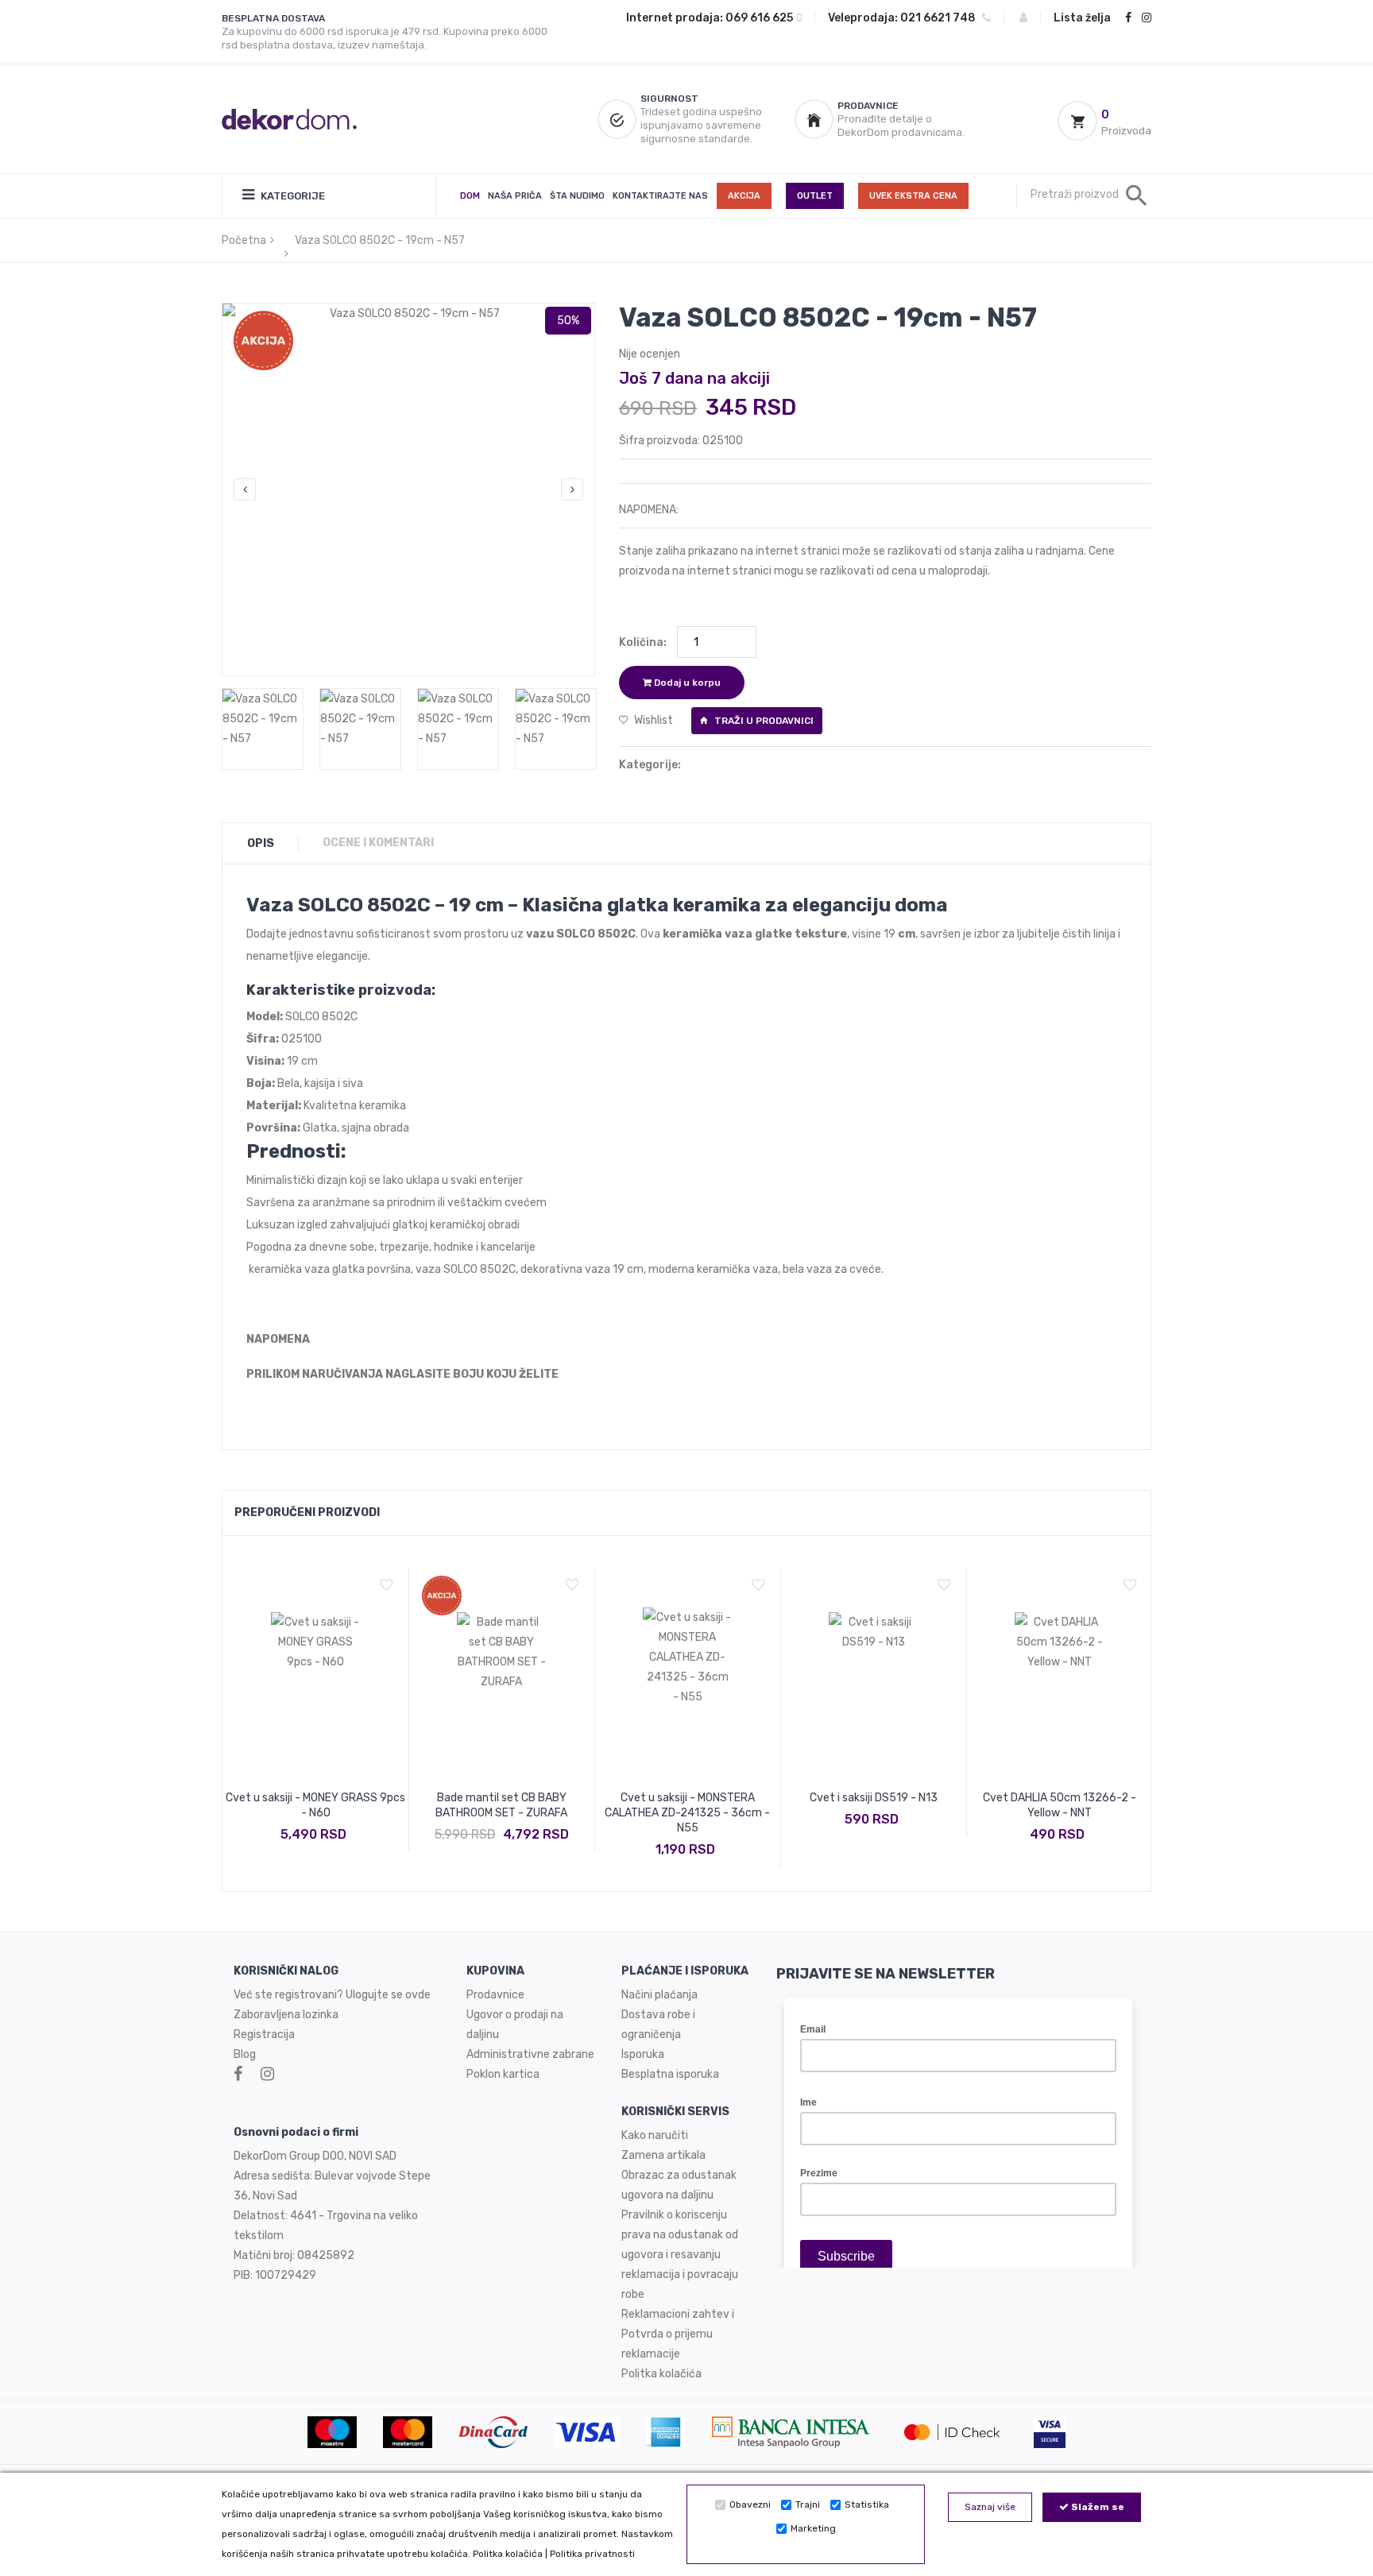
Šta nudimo (577, 196)
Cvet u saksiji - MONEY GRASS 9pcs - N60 (315, 1805)
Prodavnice (495, 1995)
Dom (470, 196)
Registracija (264, 2034)
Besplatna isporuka (670, 2074)
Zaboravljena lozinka (286, 2015)
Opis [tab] (261, 843)
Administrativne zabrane (530, 2054)
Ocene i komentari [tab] (378, 843)
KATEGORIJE (292, 196)
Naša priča (515, 196)
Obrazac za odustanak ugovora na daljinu (679, 2185)
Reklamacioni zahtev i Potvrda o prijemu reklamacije (678, 2334)
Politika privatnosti (592, 2554)
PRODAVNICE (868, 106)
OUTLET (815, 196)
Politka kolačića (508, 2554)
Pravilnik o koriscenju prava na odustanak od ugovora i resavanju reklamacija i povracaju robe (680, 2255)
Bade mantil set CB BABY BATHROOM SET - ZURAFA (501, 1805)
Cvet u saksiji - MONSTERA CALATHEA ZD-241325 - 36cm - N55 (687, 1813)
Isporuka (643, 2054)
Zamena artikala (663, 2155)
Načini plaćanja (659, 1995)
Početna (244, 240)
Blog (245, 2054)
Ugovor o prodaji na (516, 2015)
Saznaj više (990, 2507)
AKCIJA (744, 196)
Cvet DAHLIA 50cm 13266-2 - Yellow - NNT (1060, 1805)
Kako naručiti (655, 2135)
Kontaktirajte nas (660, 196)
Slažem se (1096, 2507)
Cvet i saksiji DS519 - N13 (874, 1798)
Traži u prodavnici (763, 721)
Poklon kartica (503, 2074)
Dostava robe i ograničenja (658, 2025)
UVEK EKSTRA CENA (913, 196)
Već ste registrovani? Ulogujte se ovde (332, 1995)
